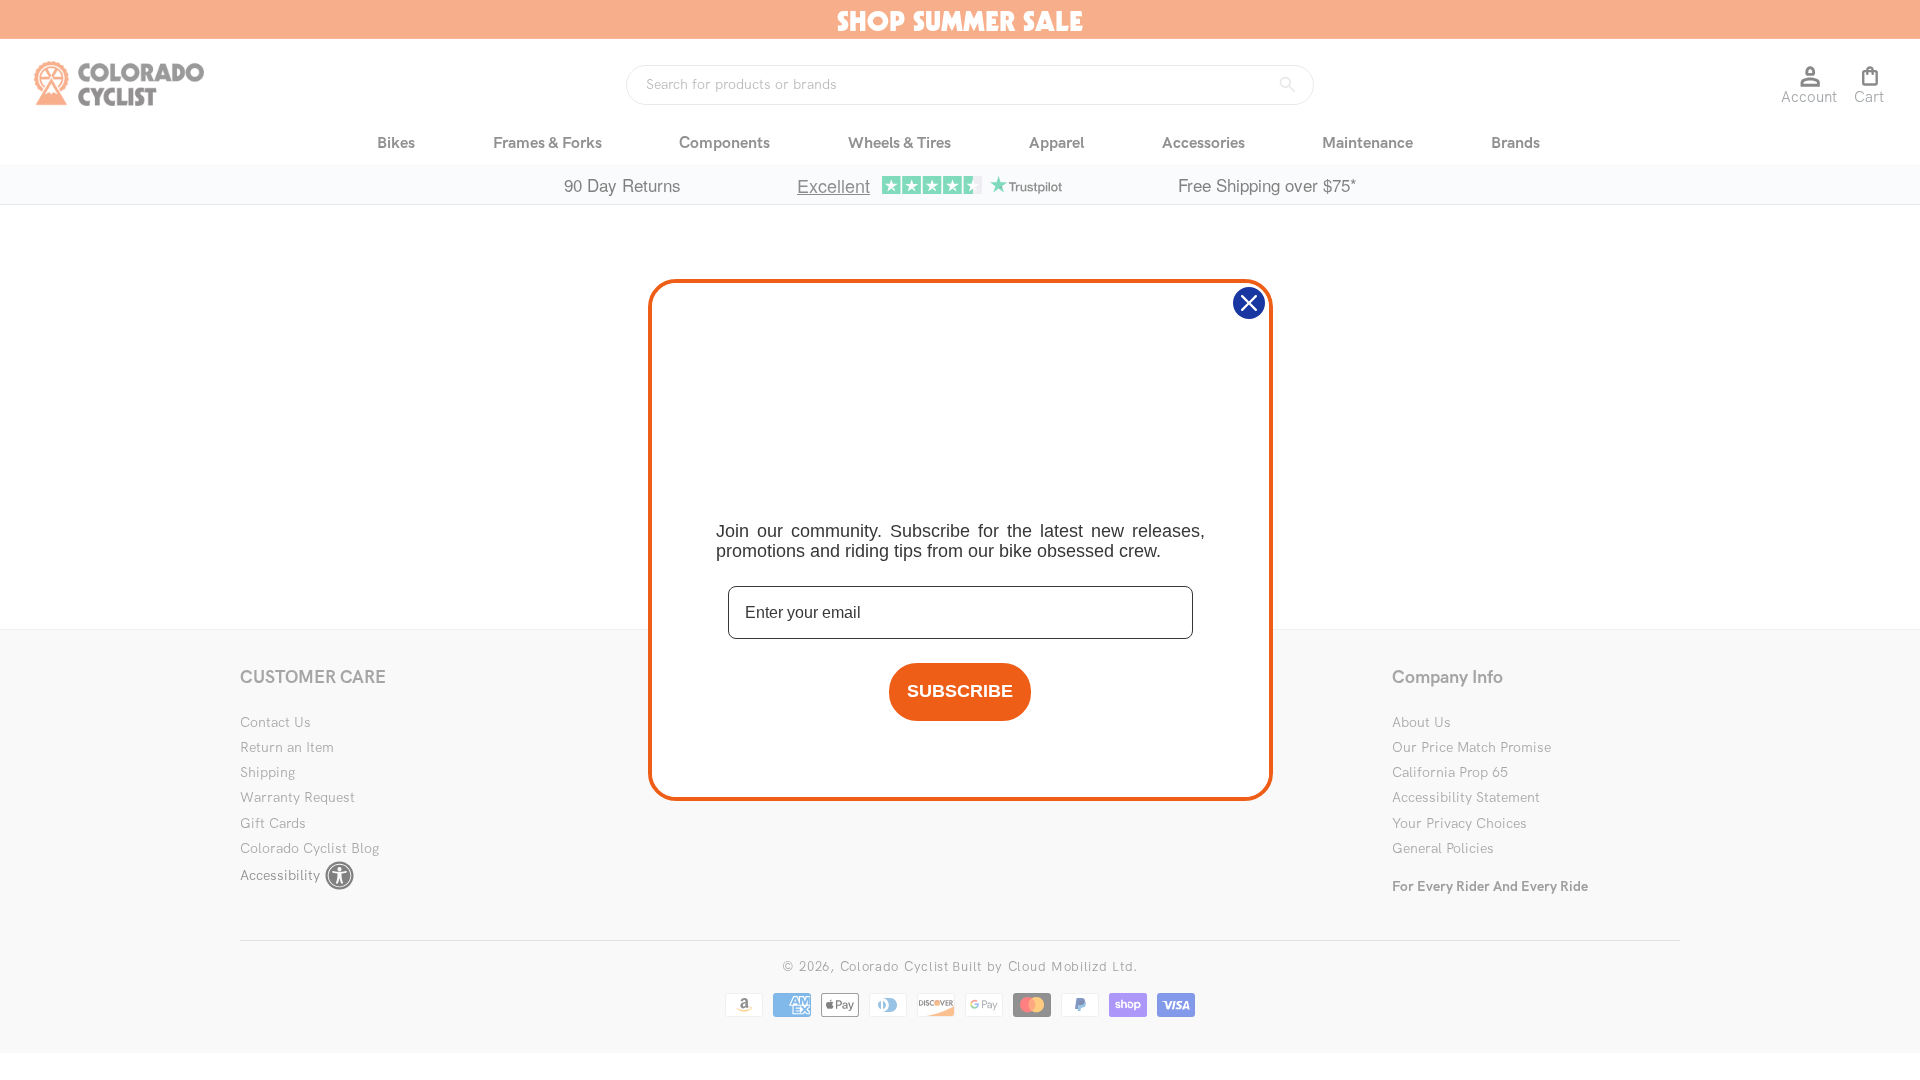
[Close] (1249, 303)
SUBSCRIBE (960, 691)
